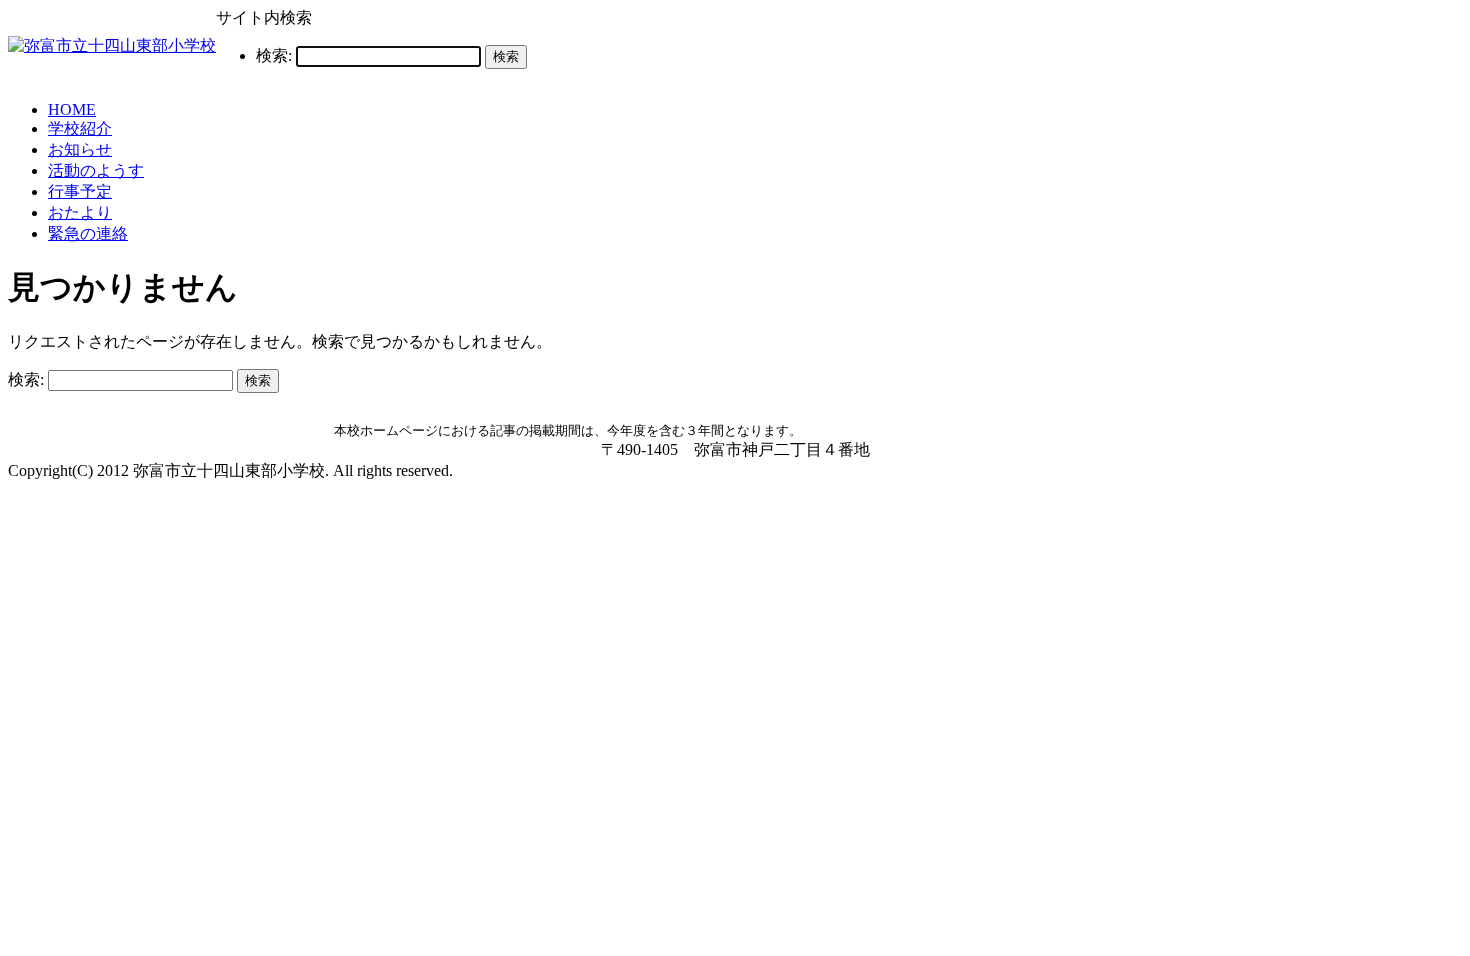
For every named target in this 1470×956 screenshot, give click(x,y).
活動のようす (96, 170)
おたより (80, 212)
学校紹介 (80, 128)
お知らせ (80, 149)
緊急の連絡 (88, 233)
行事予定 (80, 191)
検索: (274, 55)
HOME (72, 109)
